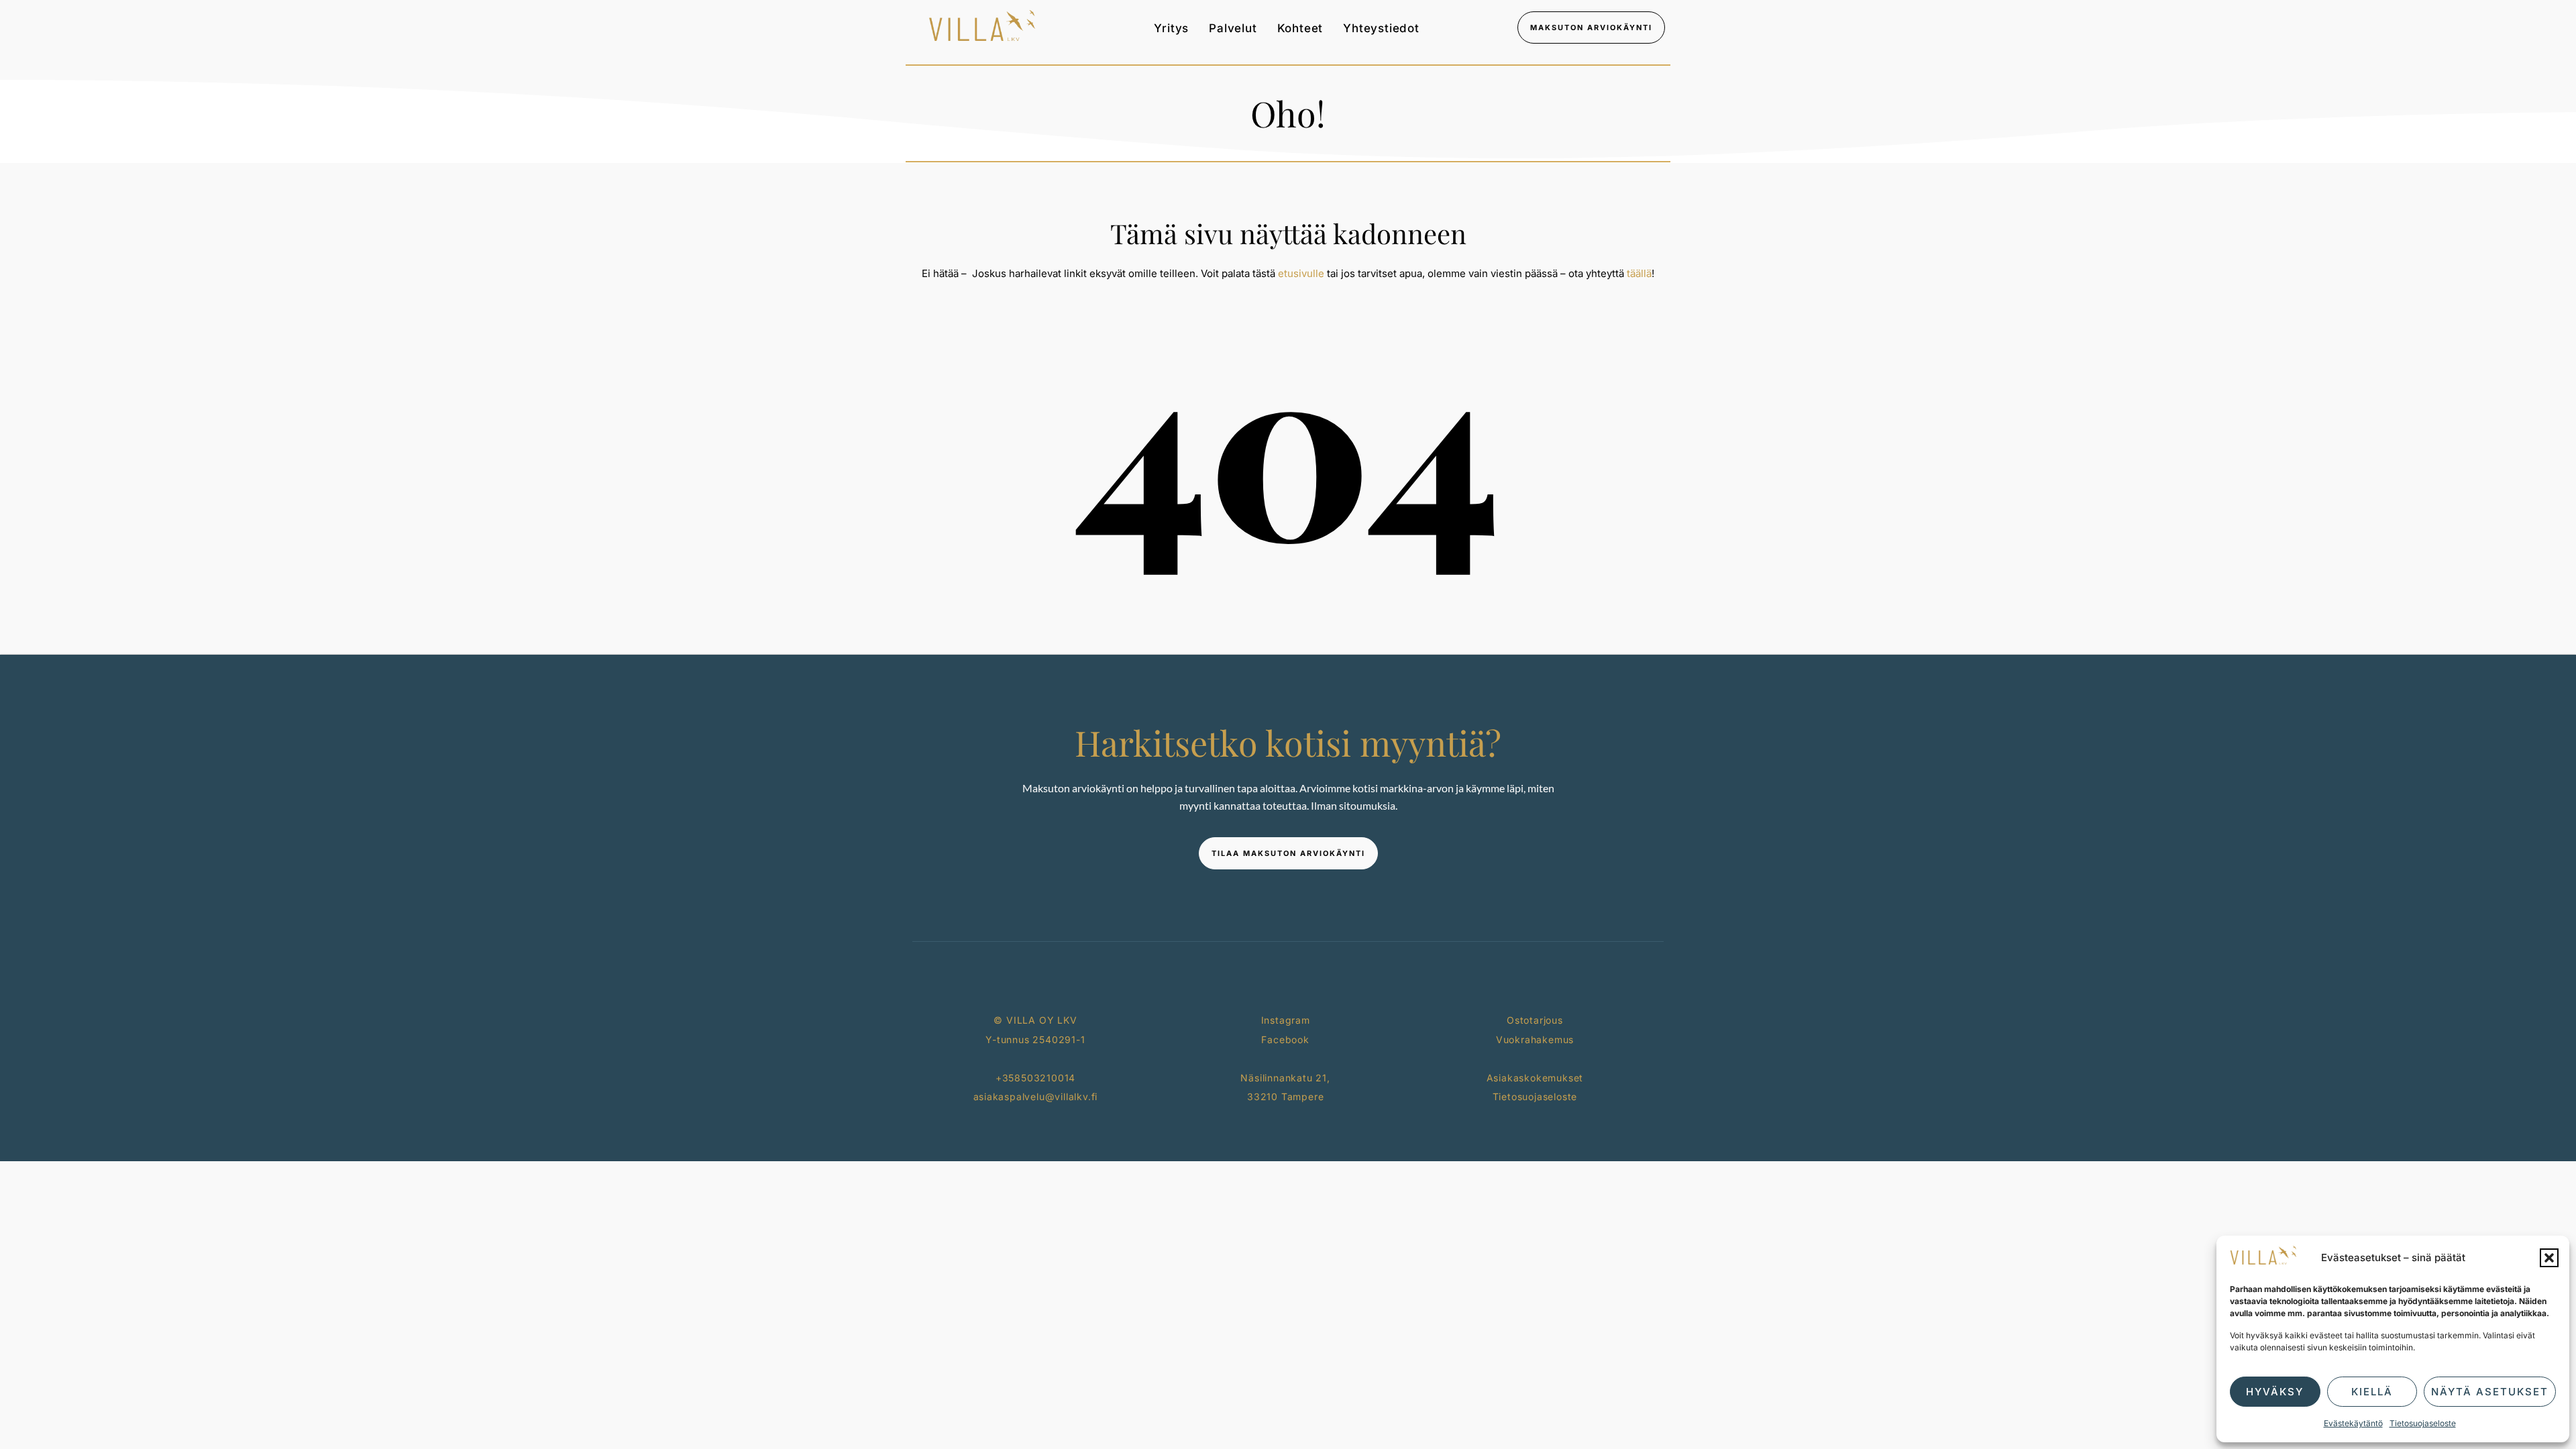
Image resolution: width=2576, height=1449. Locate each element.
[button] (2549, 1258)
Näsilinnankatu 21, (1285, 1078)
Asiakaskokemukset (1535, 1078)
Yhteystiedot (1381, 28)
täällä (1639, 273)
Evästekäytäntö (2353, 1423)
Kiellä (2372, 1392)
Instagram (1286, 1020)
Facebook (1285, 1039)
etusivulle (1301, 273)
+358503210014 (1035, 1078)
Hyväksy (2275, 1392)
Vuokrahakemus (1535, 1039)
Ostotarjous (1535, 1020)
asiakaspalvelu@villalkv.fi (1036, 1096)
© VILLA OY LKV (1035, 1020)
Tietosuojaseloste (2423, 1423)
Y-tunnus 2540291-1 (1035, 1039)
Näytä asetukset (2490, 1392)
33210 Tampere (1285, 1096)
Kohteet (1300, 28)
